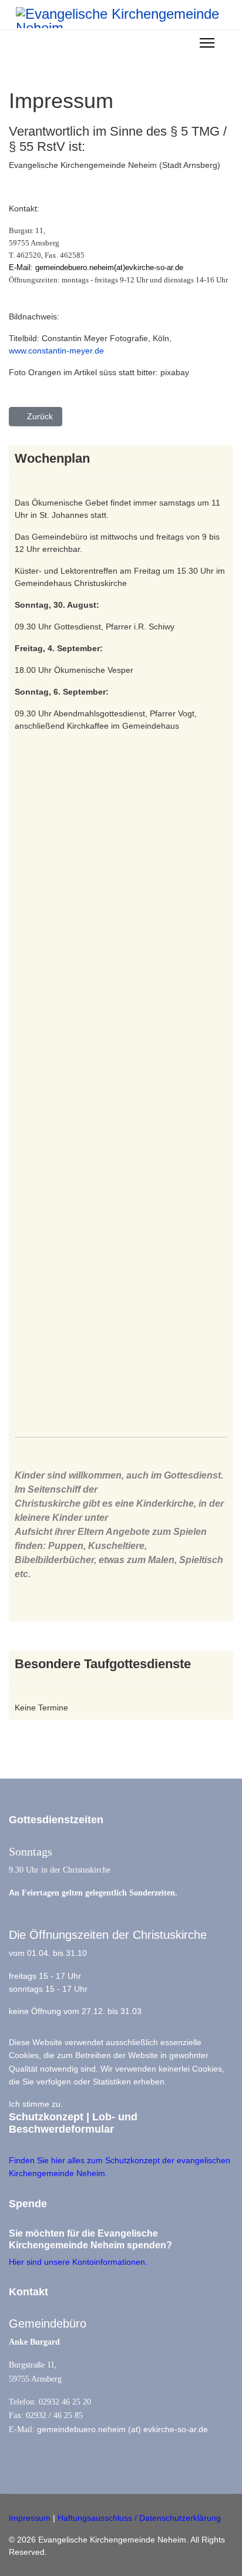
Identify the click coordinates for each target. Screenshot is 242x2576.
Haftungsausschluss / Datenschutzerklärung (139, 2518)
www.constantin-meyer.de (56, 351)
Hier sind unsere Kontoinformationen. (78, 2262)
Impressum (30, 2518)
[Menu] (207, 43)
